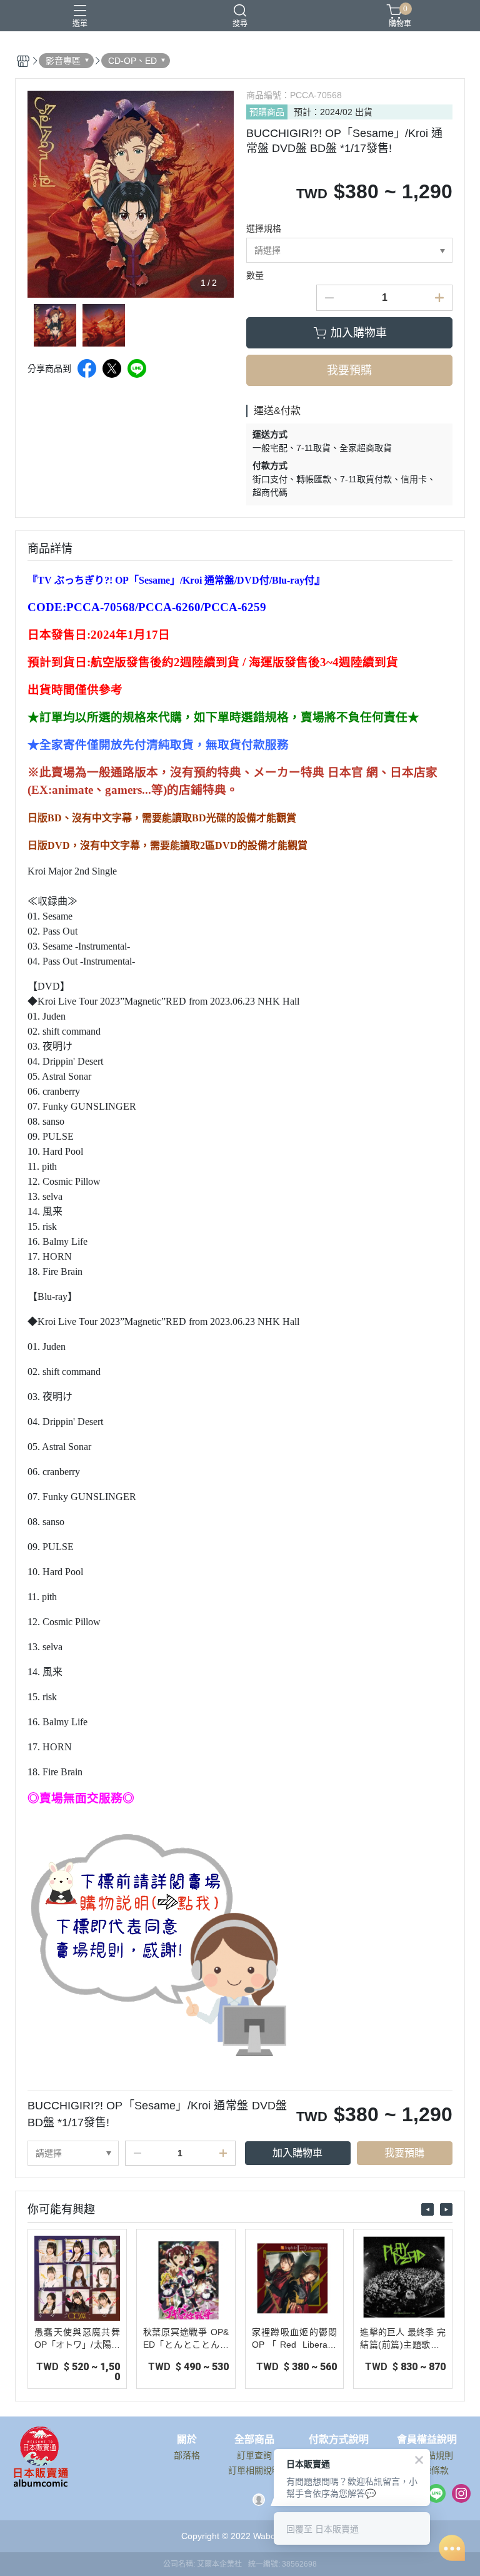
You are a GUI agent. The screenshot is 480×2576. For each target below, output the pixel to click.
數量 (255, 275)
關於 (187, 2440)
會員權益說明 (427, 2440)
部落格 (187, 2455)
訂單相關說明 (254, 2470)
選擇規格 (264, 228)
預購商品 (267, 112)
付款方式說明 (339, 2440)
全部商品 (254, 2440)
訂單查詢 (254, 2455)
